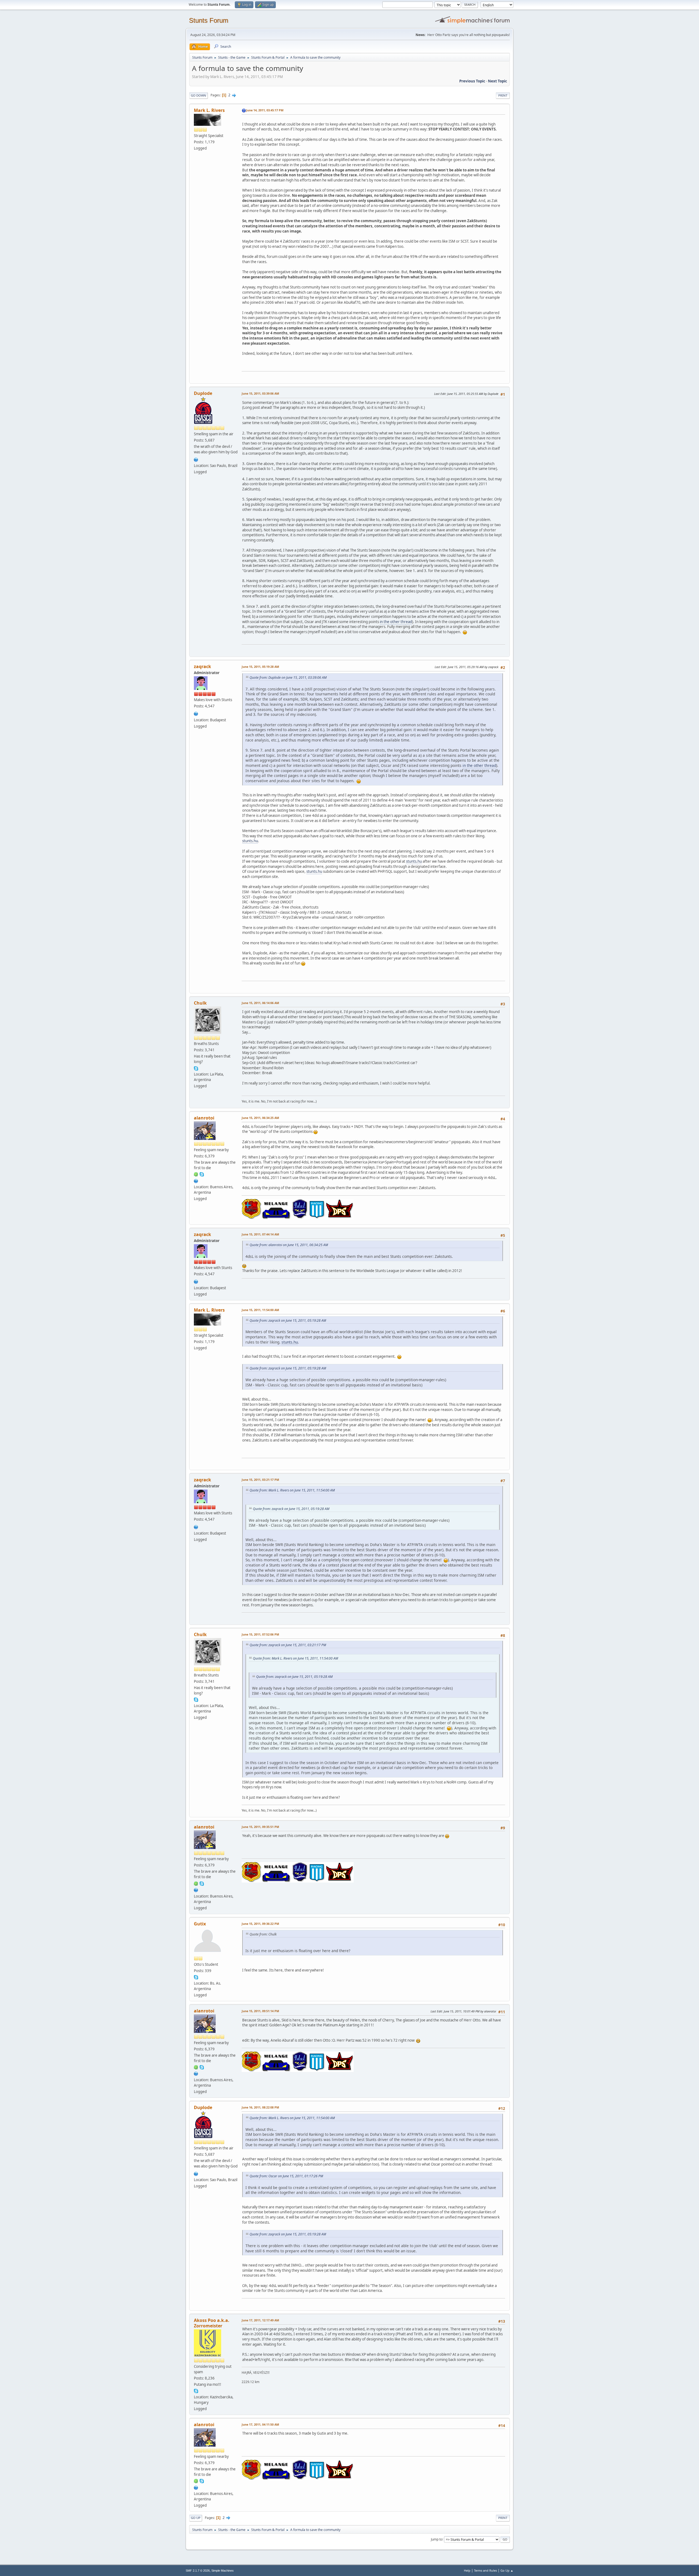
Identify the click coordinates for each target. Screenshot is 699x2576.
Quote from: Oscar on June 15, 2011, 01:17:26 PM (286, 2176)
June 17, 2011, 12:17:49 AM (260, 2320)
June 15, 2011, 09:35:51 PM (260, 1827)
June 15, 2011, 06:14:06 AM (260, 1003)
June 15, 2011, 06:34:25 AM (260, 1118)
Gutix (200, 1924)
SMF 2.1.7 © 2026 (198, 2571)
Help (467, 2570)
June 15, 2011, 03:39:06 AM (260, 393)
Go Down (199, 95)
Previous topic (472, 81)
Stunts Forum (209, 20)
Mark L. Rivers (209, 110)
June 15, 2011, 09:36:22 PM (260, 1924)
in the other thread (396, 622)
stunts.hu (250, 841)
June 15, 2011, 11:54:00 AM (260, 1310)
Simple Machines (223, 2571)
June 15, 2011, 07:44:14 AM (260, 1234)
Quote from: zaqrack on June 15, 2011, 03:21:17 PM (288, 1645)
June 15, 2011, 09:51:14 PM (260, 2011)
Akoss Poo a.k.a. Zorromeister (212, 2323)
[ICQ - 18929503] (196, 1174)
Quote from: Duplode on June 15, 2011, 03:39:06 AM (288, 677)
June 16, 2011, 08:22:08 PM (260, 2107)
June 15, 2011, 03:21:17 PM (260, 1480)
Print (503, 95)
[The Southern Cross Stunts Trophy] (196, 459)
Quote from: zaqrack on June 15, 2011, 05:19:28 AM (288, 1320)
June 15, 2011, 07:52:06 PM (260, 1634)
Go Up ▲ (507, 2570)
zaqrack (202, 666)
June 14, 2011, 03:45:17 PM (265, 110)
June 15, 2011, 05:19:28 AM (260, 667)
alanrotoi (204, 1118)
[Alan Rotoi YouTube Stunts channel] (196, 1180)
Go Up (196, 2518)
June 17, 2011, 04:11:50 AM (260, 2424)
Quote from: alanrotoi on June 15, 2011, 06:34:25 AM (289, 1245)
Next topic (497, 81)
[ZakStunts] (196, 713)
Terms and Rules (485, 2570)
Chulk (200, 1003)
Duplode (203, 393)
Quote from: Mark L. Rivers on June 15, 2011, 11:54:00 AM (292, 1490)
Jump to (437, 2539)
